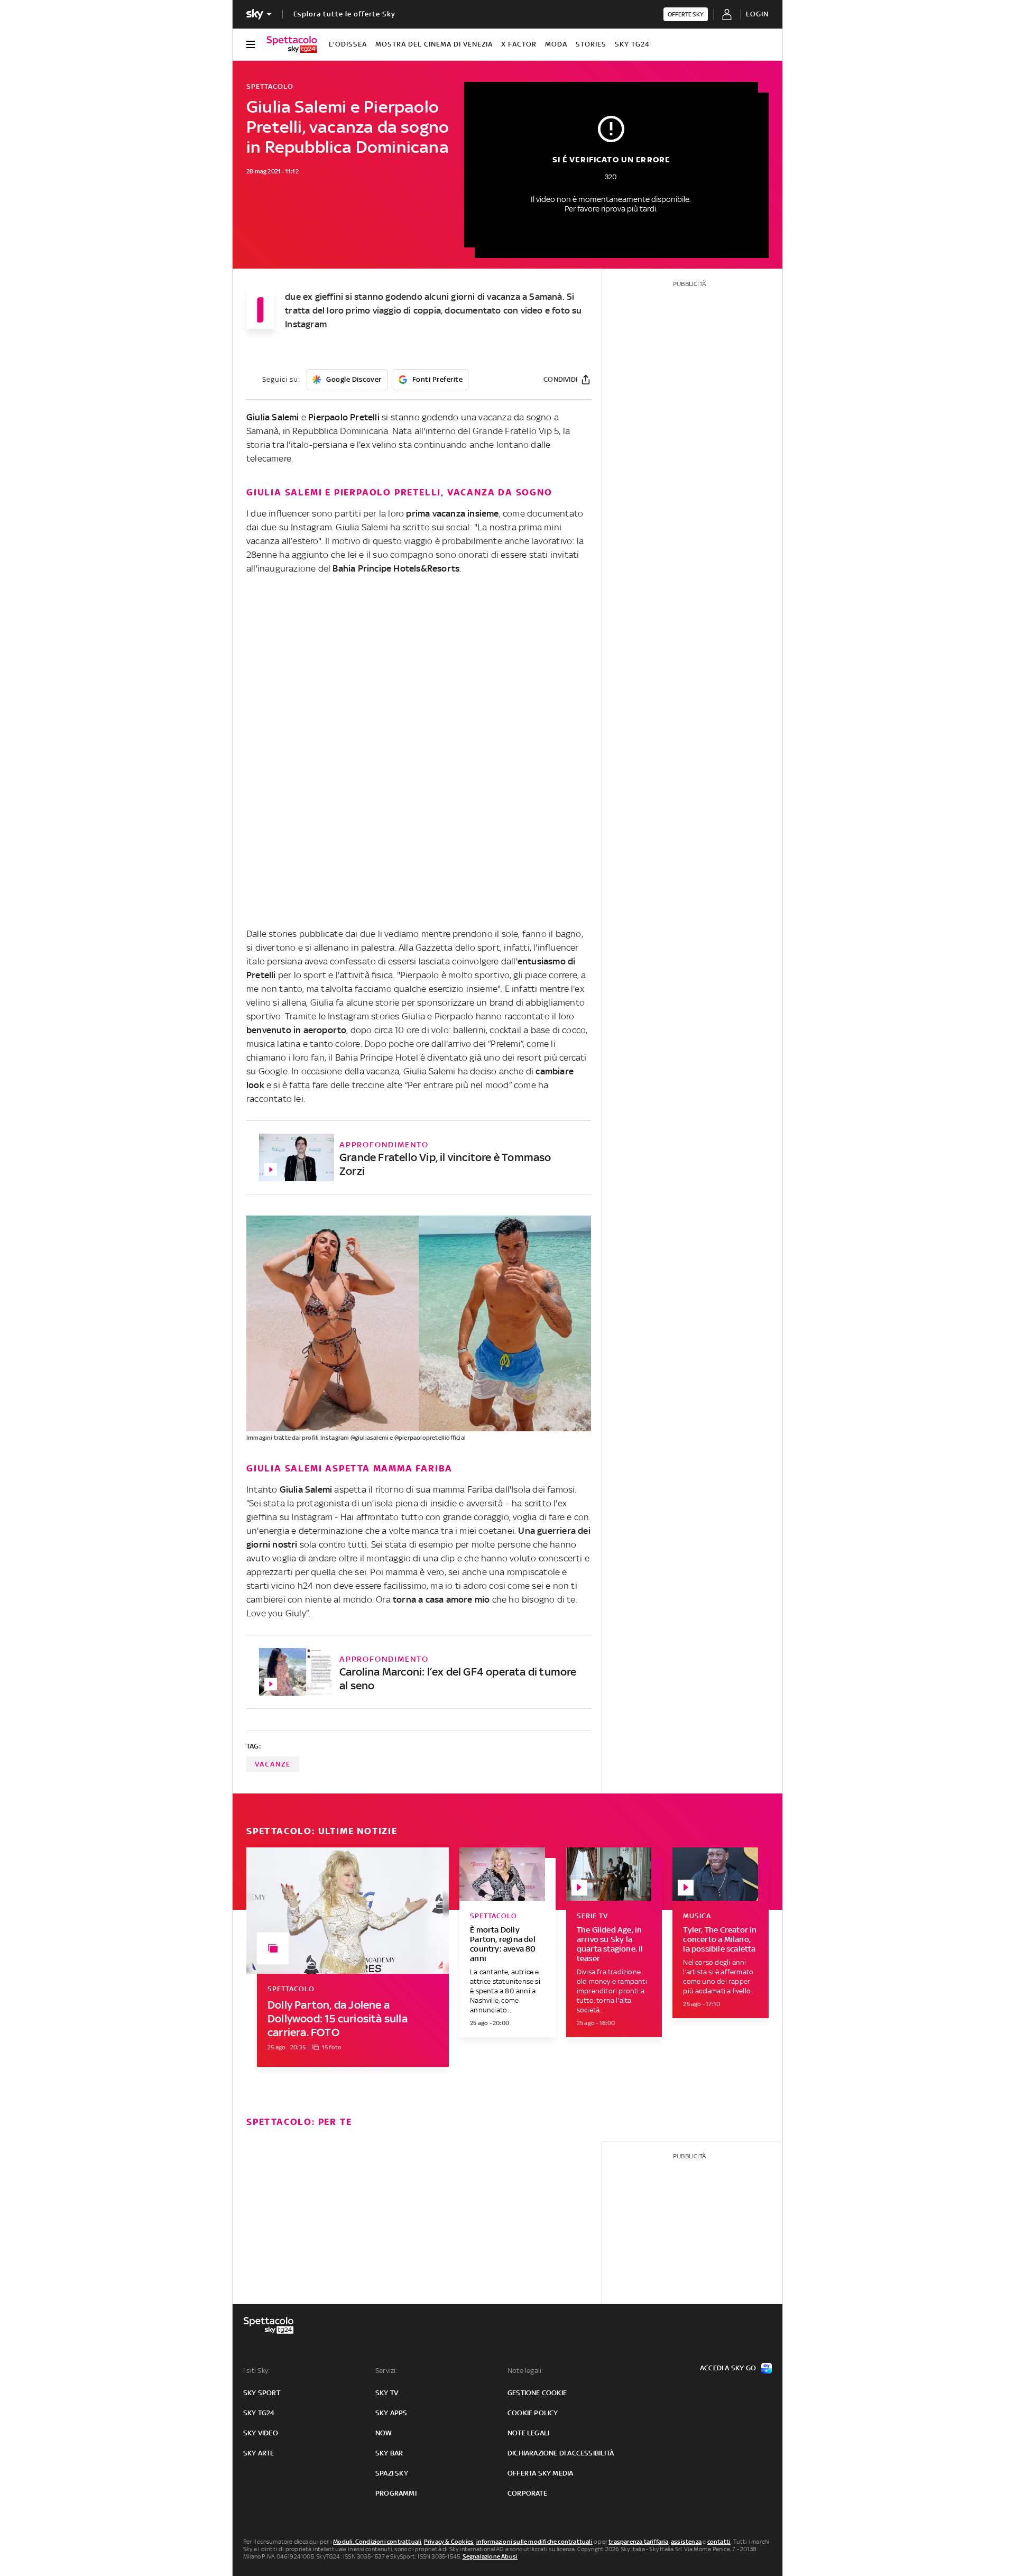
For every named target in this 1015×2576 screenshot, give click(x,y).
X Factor (519, 44)
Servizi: (386, 2371)
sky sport (262, 2393)
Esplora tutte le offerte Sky (344, 14)
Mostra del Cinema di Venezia (434, 44)
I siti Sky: (256, 2371)
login (757, 14)
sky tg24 (259, 2413)
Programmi (396, 2493)
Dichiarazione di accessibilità (561, 2453)
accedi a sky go (728, 2368)
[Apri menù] (251, 44)
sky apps (391, 2413)
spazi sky (392, 2473)
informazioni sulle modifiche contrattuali (534, 2542)
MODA (556, 44)
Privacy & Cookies (449, 2542)
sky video (261, 2433)
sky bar (389, 2453)
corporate (527, 2493)
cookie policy (533, 2413)
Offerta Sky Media (540, 2473)
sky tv (387, 2393)
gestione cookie (537, 2393)
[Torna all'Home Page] (292, 44)
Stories (591, 44)
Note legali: (525, 2371)
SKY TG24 (632, 44)
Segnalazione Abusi (490, 2556)
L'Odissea (348, 44)
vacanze (273, 1764)
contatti (719, 2542)
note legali (528, 2433)
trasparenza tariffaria (638, 2542)
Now (384, 2433)
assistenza (686, 2542)
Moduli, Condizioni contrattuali (377, 2542)
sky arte (259, 2453)
